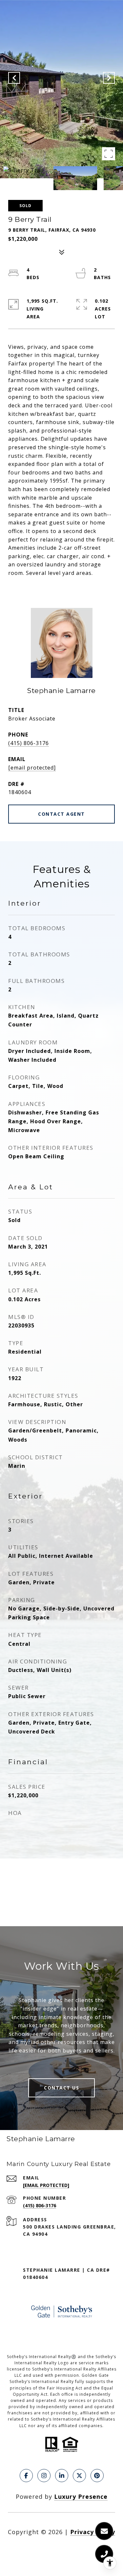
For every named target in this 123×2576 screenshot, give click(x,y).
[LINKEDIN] (62, 2476)
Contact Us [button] (61, 2088)
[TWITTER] (79, 2476)
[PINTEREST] (97, 2476)
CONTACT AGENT (61, 814)
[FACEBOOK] (26, 2476)
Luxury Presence (81, 2496)
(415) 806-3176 (29, 743)
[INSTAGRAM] (44, 2476)
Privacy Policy (93, 2532)
